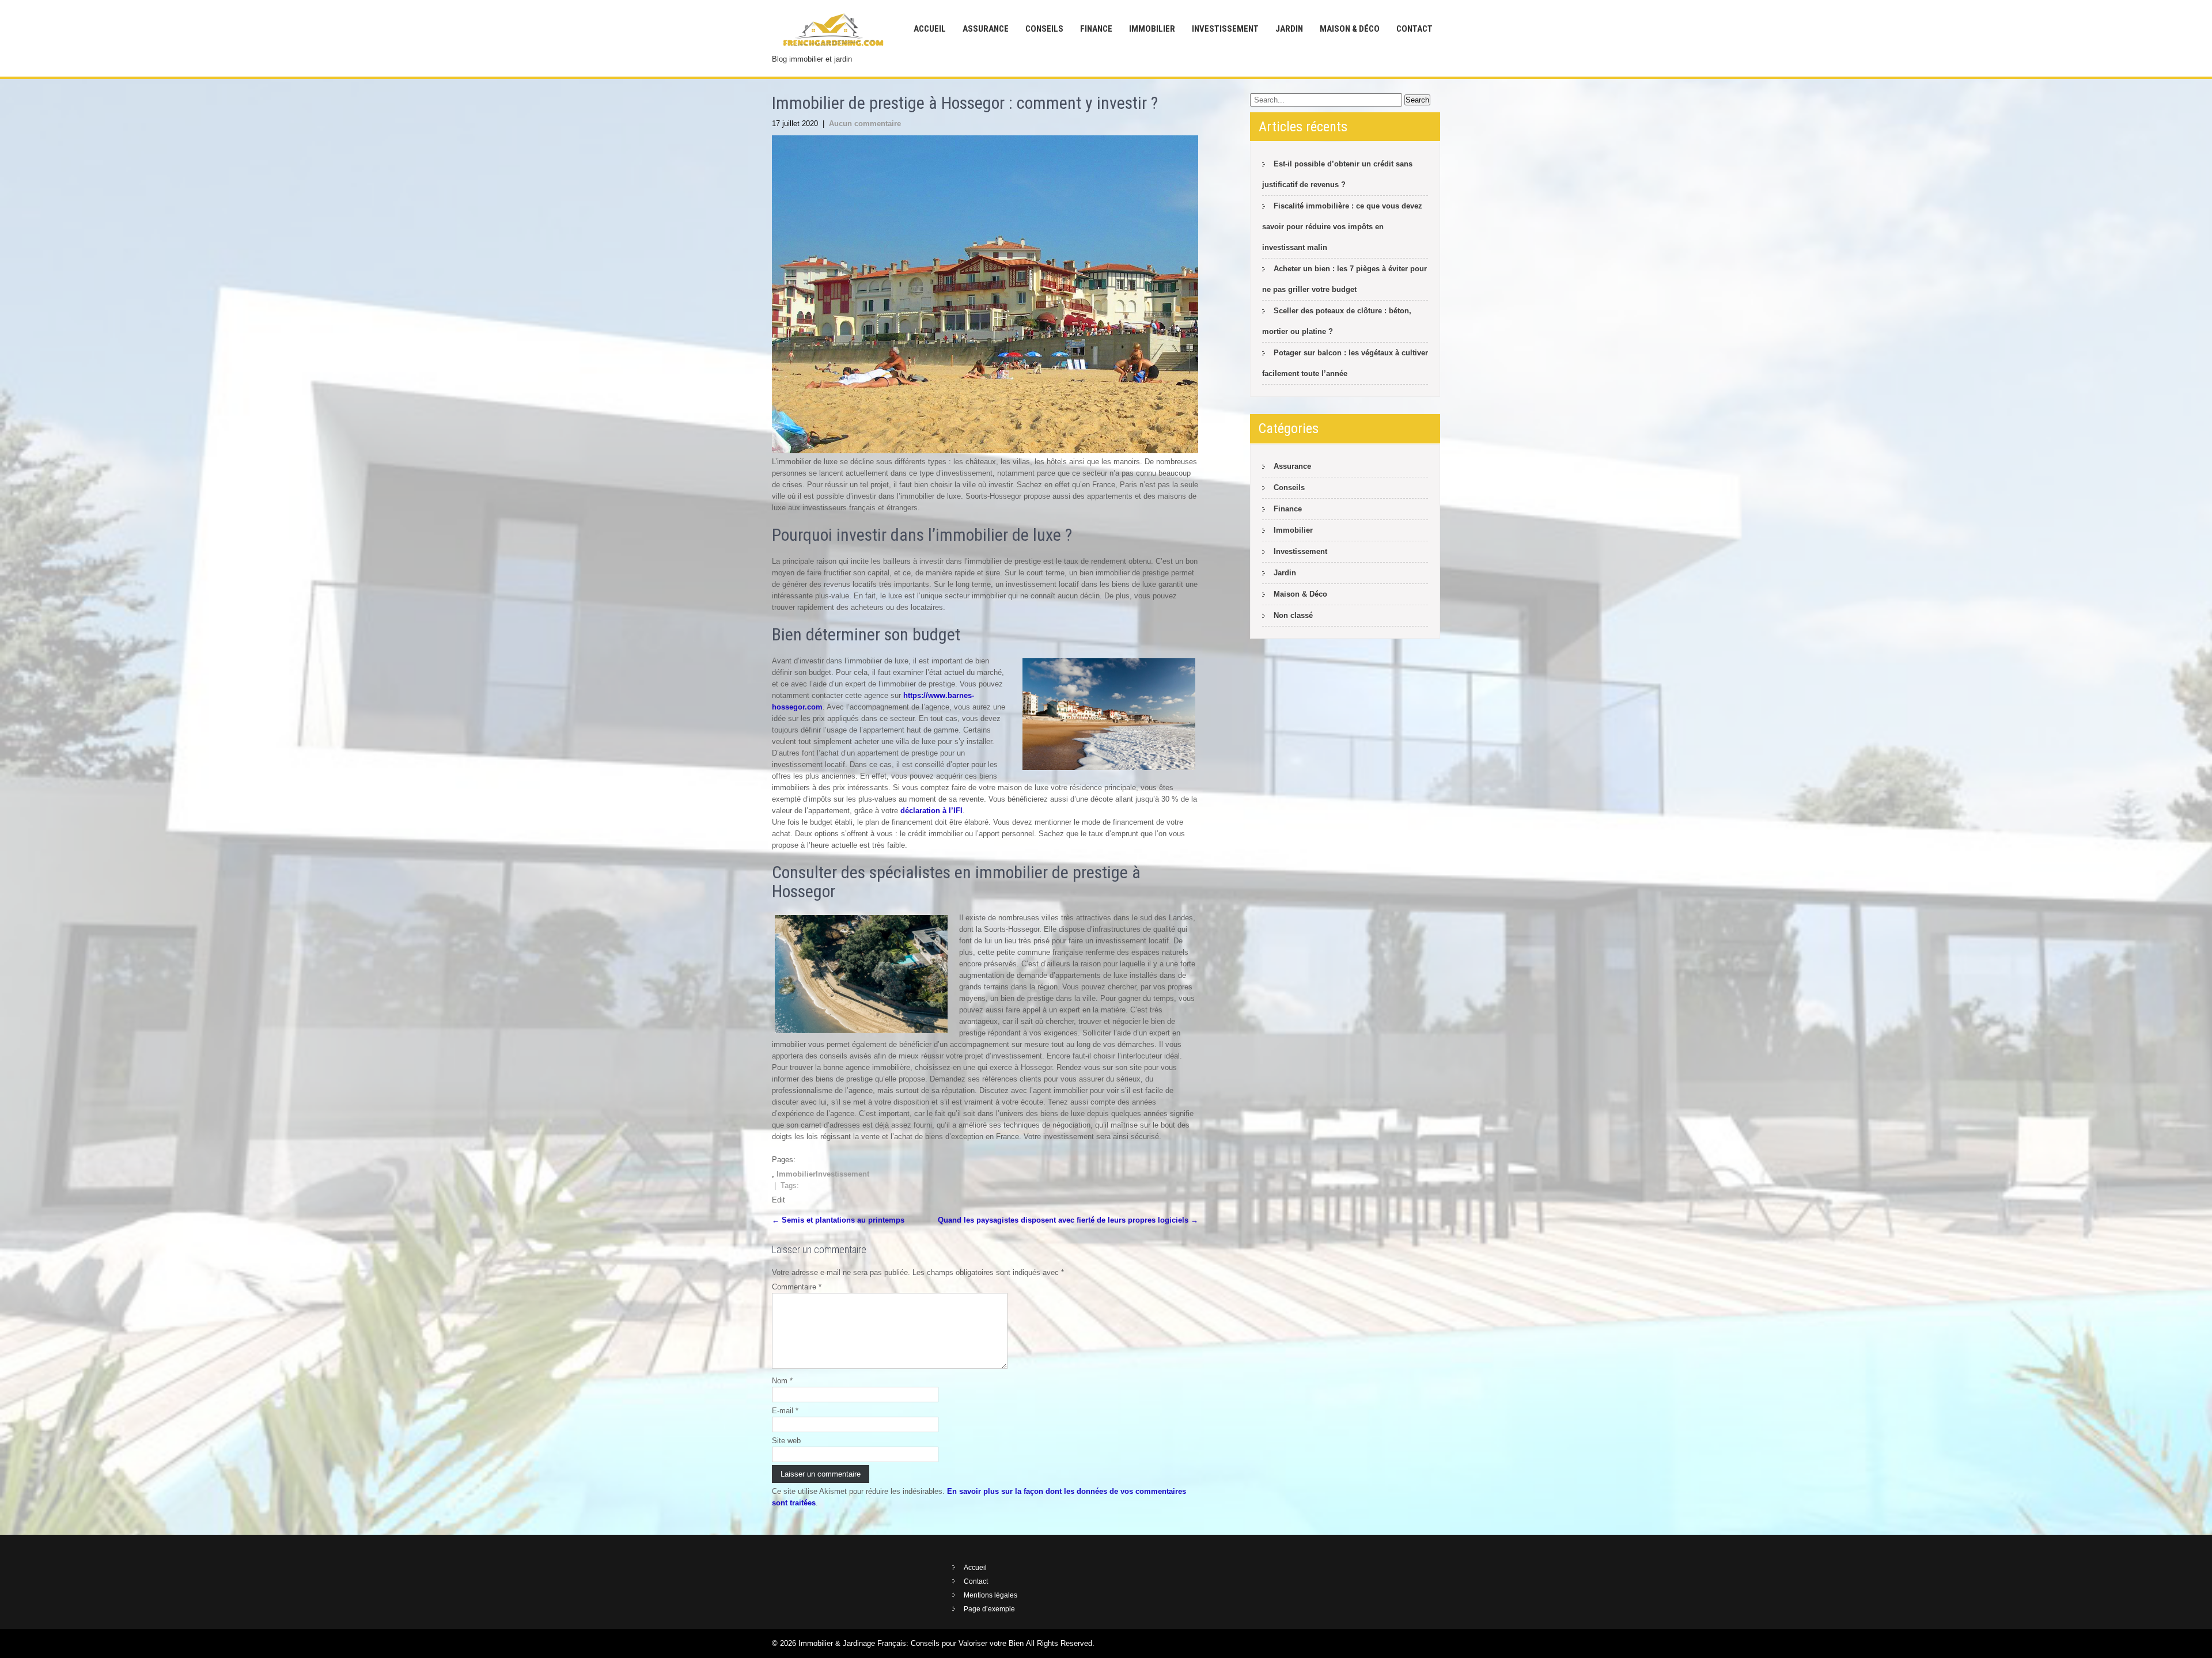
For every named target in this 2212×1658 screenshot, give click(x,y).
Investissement (1225, 29)
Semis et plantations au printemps (838, 1220)
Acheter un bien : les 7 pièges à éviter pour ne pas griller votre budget (1344, 279)
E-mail (785, 1411)
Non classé (1293, 615)
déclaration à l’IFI (931, 811)
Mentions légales (991, 1595)
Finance (1096, 29)
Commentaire (797, 1287)
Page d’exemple (989, 1609)
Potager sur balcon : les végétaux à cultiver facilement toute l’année (1345, 363)
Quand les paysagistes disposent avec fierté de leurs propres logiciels (1068, 1220)
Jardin (1289, 29)
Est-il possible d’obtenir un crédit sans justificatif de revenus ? (1337, 174)
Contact (1414, 29)
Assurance (986, 29)
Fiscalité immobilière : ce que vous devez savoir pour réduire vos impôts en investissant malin (1342, 227)
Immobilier (1152, 29)
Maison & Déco (1350, 29)
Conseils (1044, 29)
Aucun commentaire (865, 124)
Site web (786, 1441)
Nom (782, 1381)
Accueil (930, 29)
